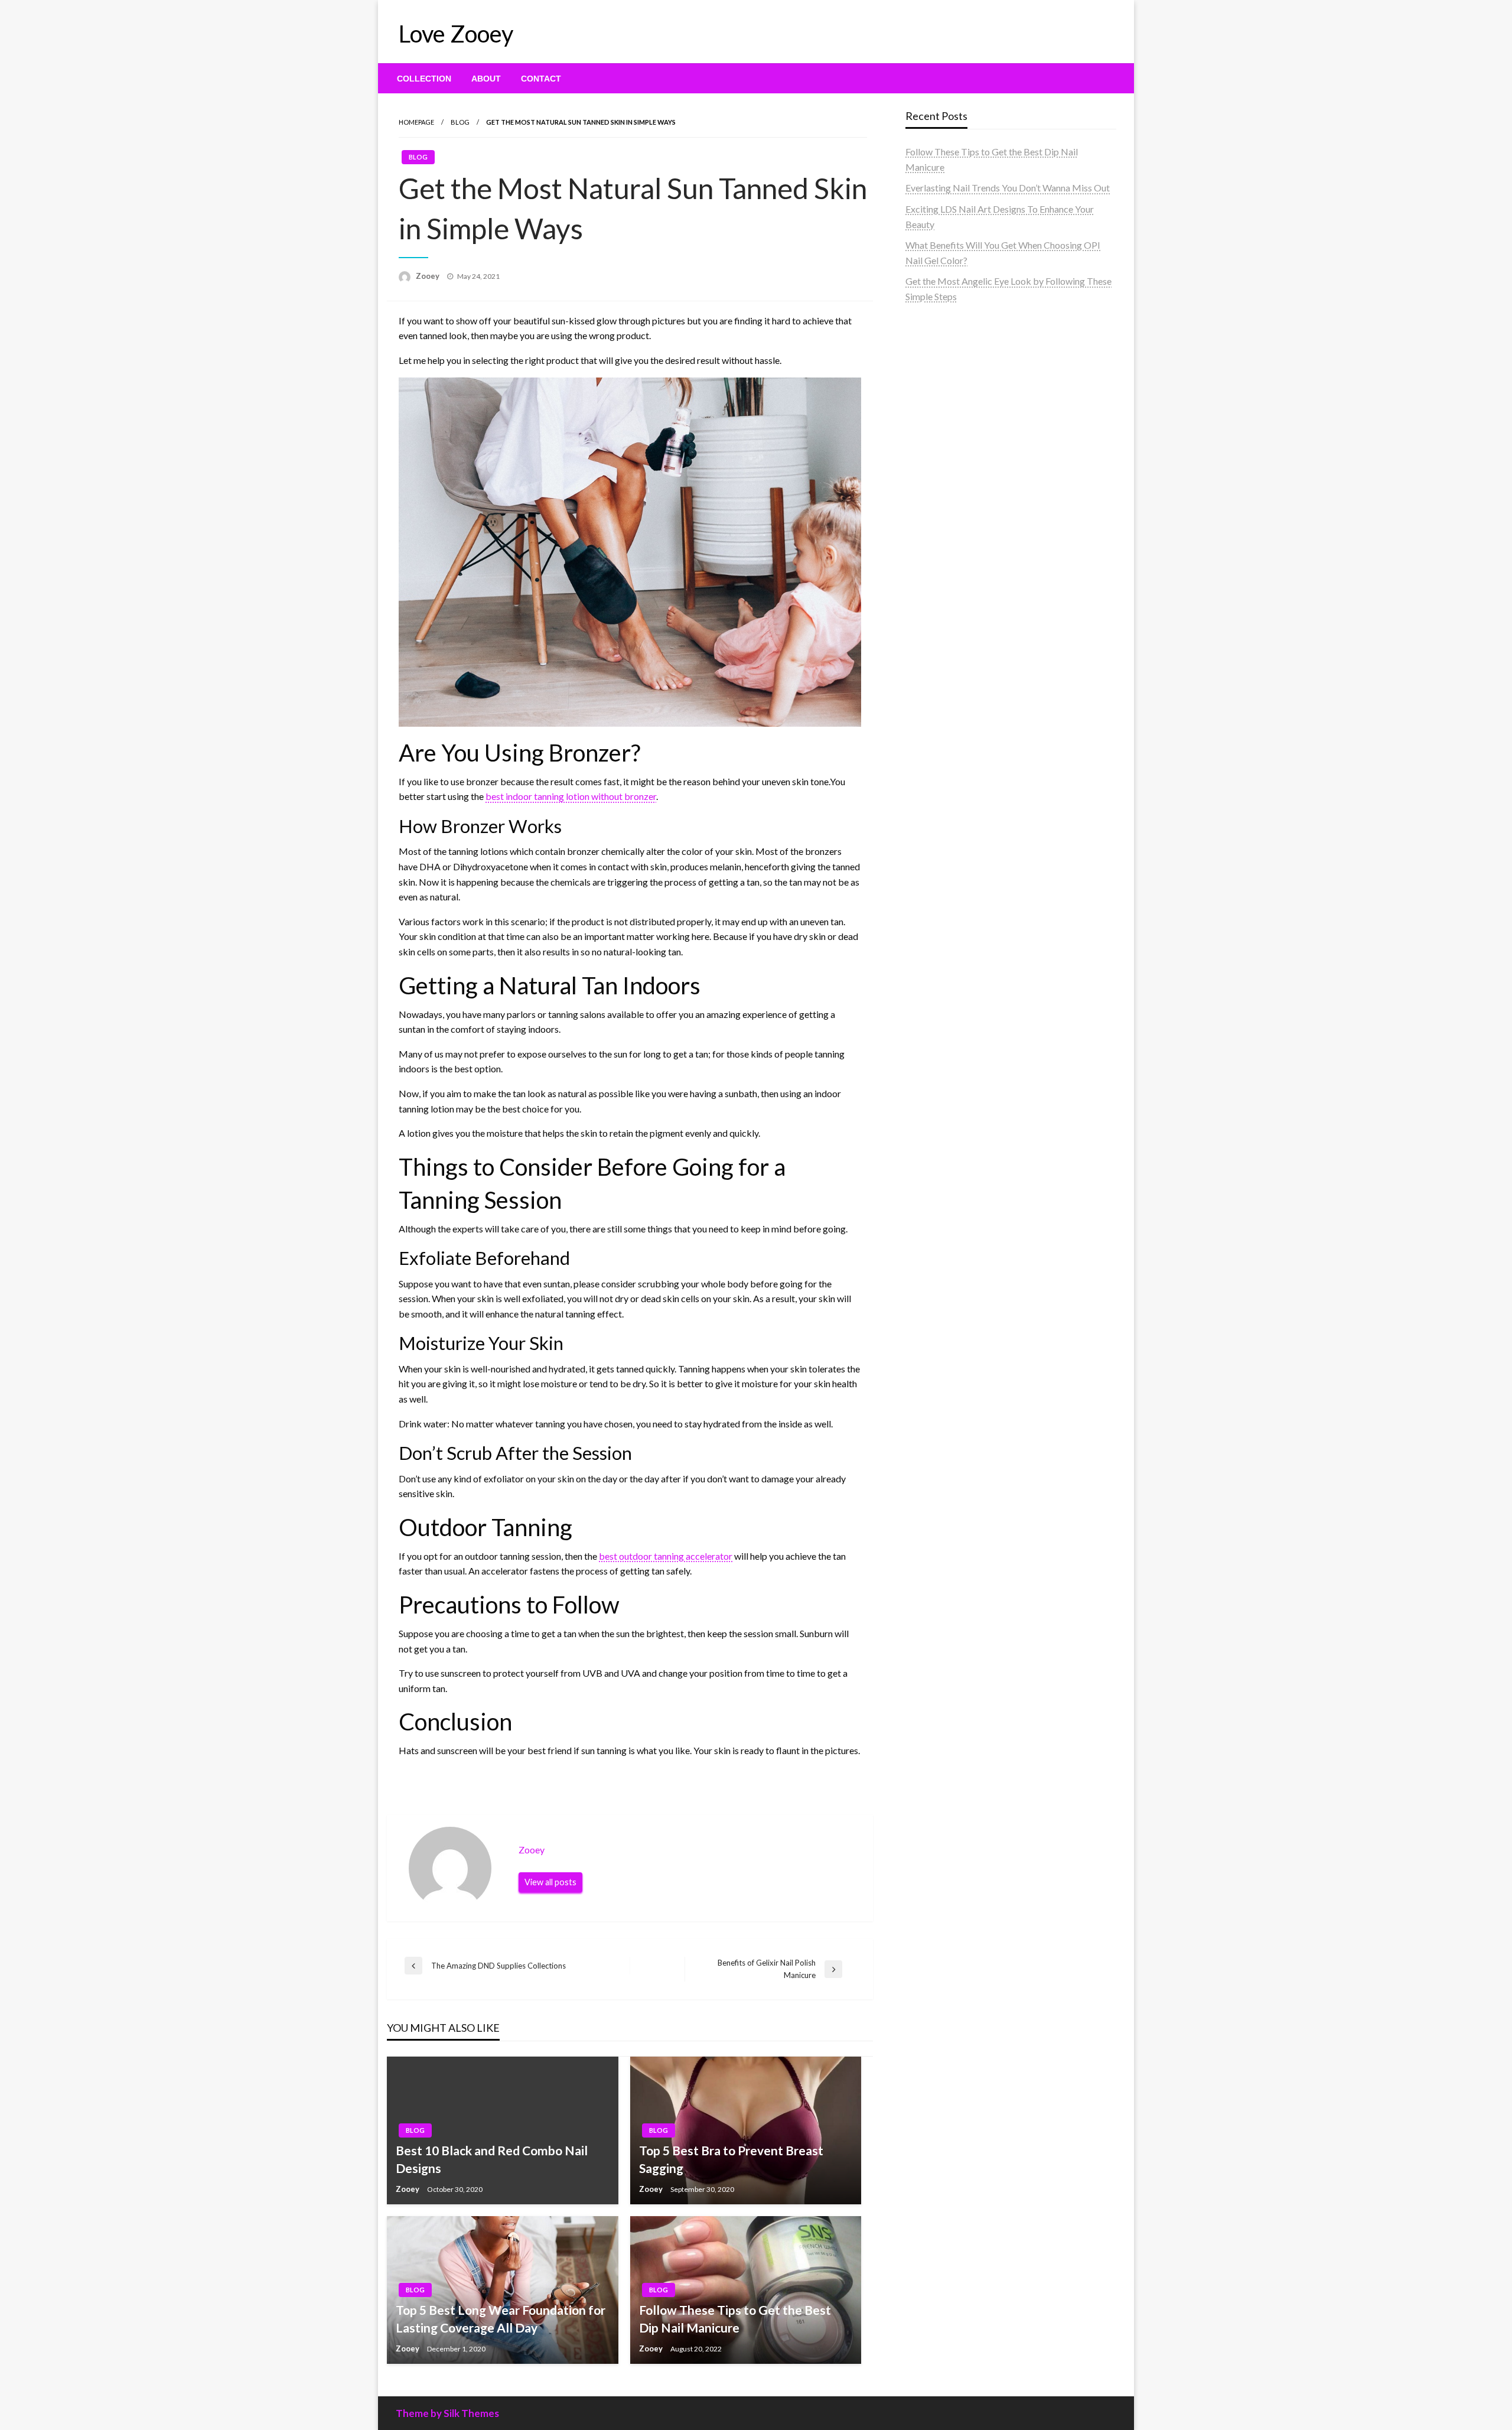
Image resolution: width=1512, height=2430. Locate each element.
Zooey (428, 276)
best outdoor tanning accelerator (666, 1556)
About (486, 79)
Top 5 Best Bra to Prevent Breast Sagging (731, 2159)
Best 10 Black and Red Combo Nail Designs (492, 2159)
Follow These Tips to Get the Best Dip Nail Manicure (735, 2318)
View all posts (550, 1882)
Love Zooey (456, 34)
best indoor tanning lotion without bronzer (571, 796)
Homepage (416, 122)
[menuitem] (424, 79)
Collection (424, 79)
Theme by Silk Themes (447, 2413)
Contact (541, 79)
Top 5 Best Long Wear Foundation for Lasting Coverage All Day (501, 2318)
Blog (460, 122)
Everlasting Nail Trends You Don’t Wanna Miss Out (1008, 188)
